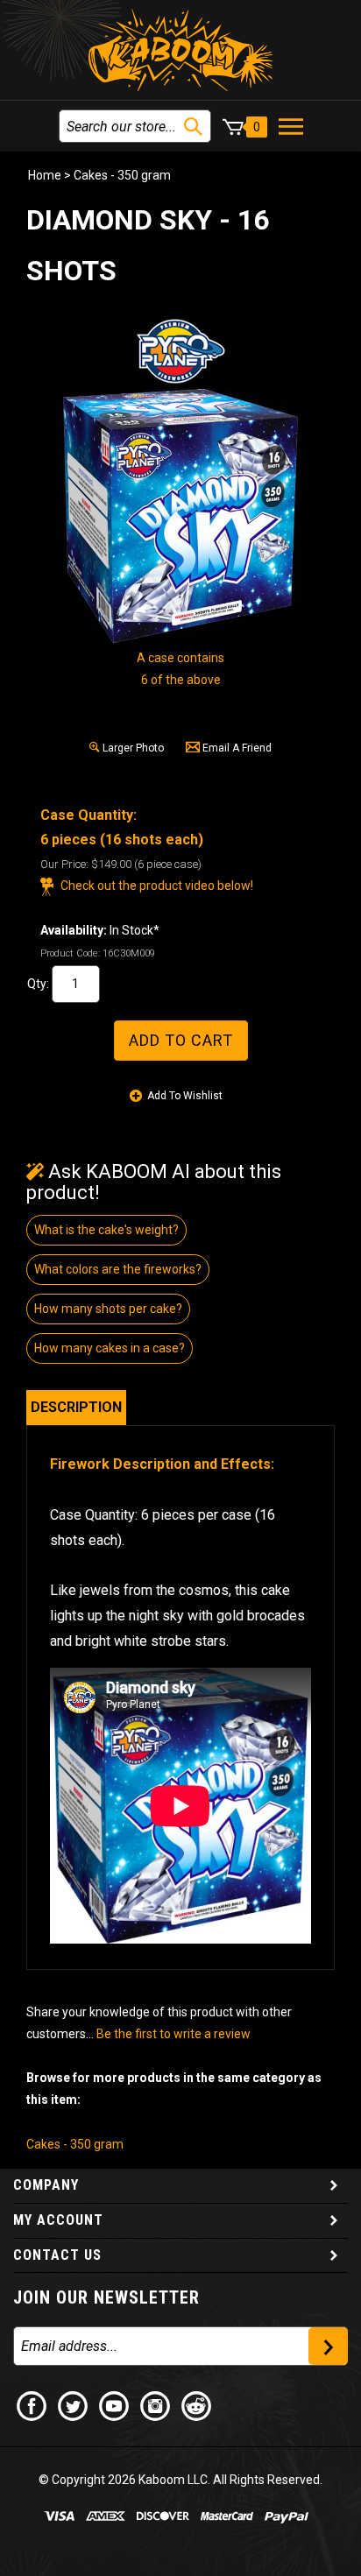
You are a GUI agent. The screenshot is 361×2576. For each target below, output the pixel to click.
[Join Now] (328, 2346)
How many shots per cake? (108, 1309)
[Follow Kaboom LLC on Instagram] (156, 2405)
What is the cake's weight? (106, 1230)
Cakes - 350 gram (122, 175)
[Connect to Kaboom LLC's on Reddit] (197, 2405)
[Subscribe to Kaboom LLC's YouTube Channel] (115, 2405)
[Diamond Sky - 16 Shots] (180, 516)
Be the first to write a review (173, 2034)
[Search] (193, 127)
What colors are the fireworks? (118, 1269)
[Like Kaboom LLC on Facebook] (32, 2405)
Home (45, 175)
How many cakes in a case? (110, 1348)
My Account (58, 2220)
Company (46, 2185)
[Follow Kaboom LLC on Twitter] (74, 2405)
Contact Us (57, 2255)
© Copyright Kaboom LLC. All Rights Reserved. (180, 2480)
